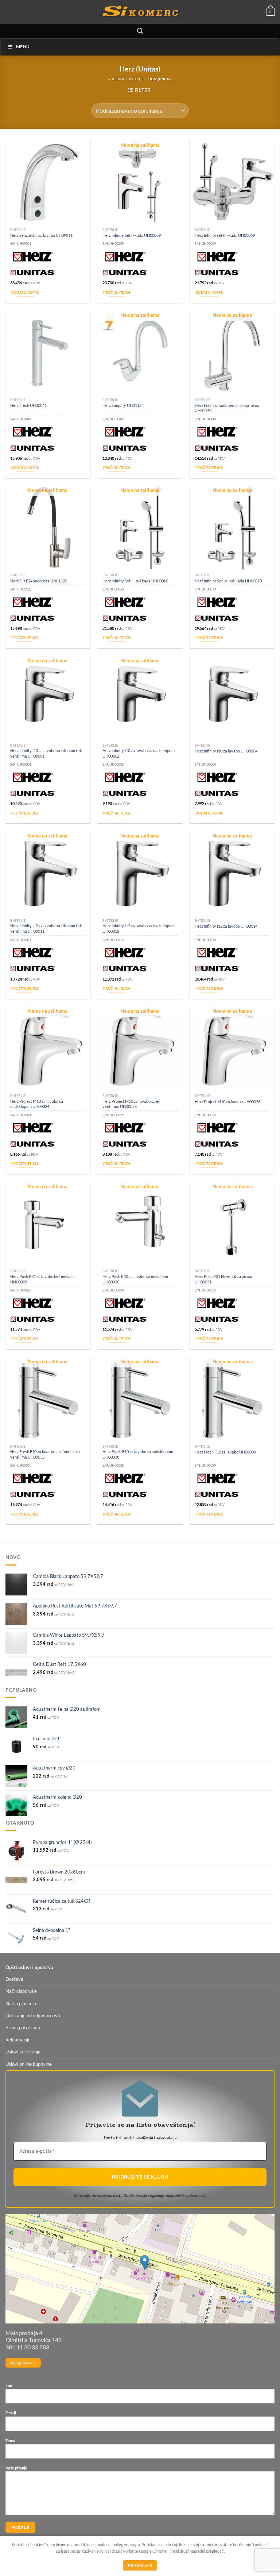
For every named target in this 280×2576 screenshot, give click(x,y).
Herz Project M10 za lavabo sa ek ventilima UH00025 (131, 1104)
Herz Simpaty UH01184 (123, 405)
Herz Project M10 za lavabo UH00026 (227, 1102)
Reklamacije (18, 2040)
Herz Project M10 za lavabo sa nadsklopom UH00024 (37, 1104)
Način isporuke (21, 1991)
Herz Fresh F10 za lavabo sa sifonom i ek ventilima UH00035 (45, 1454)
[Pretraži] (140, 31)
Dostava (14, 1979)
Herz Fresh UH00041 (28, 405)
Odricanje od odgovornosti (33, 2016)
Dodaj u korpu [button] (26, 292)
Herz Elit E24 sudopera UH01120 (39, 581)
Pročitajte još (117, 292)
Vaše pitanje (16, 2468)
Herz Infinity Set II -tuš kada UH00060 (135, 581)
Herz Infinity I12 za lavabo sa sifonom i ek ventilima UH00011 (46, 928)
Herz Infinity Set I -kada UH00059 (132, 235)
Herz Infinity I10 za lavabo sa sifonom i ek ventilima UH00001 (46, 753)
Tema (10, 2440)
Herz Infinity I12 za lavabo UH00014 (226, 926)
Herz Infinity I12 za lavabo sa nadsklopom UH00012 (139, 928)
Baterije (136, 79)
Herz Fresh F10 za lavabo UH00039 (225, 1452)
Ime (9, 2385)
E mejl (11, 2413)
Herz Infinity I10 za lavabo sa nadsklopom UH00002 (139, 753)
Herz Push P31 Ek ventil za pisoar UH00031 (224, 1279)
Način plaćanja (21, 2004)
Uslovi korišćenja (23, 2052)
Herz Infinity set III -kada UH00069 (225, 235)
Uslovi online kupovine (29, 2064)
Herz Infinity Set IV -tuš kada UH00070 (228, 581)
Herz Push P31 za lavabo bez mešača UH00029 (42, 1279)
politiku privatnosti (190, 2196)
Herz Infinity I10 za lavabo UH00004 (226, 751)
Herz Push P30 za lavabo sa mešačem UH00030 (135, 1279)
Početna (116, 79)
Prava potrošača (23, 2028)
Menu (23, 47)
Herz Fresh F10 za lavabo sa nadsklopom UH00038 (138, 1454)
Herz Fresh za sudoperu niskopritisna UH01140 (227, 408)
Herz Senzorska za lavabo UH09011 (41, 235)
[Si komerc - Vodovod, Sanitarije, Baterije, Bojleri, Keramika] (140, 12)
